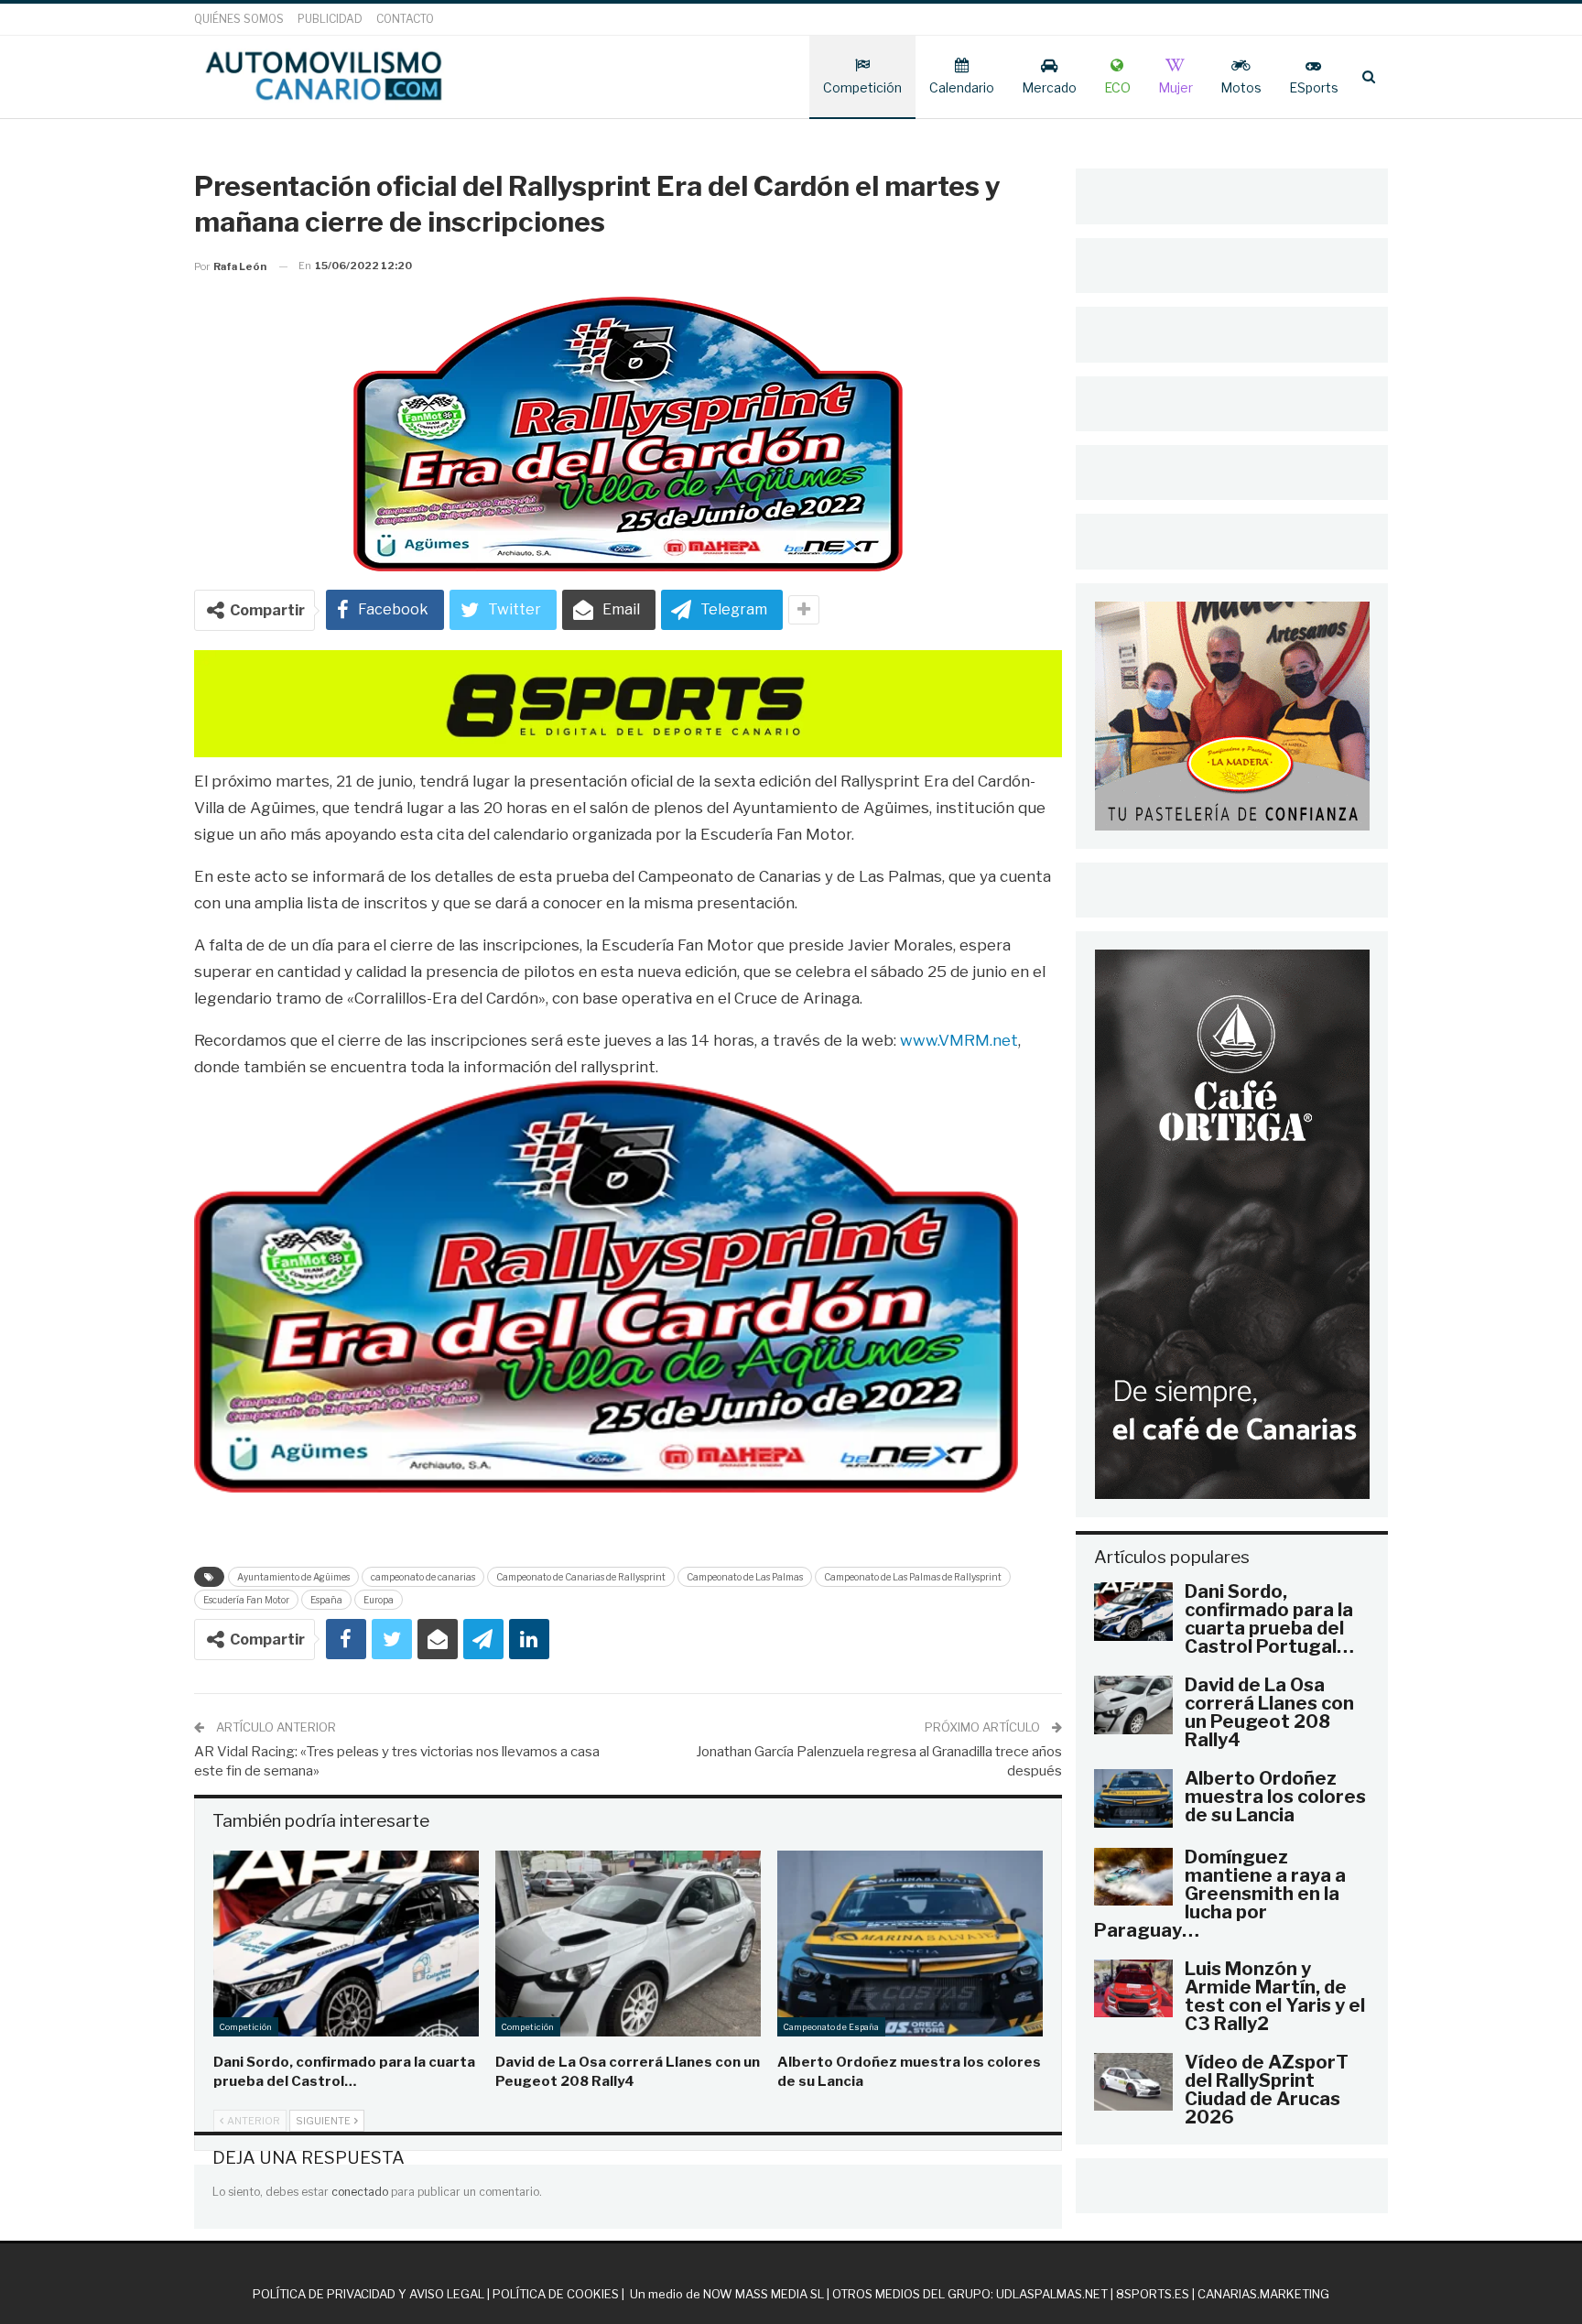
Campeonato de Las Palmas (745, 1577)
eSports (1314, 87)
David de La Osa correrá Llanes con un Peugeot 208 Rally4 (1269, 1712)
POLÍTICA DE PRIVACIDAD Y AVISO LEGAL (368, 2294)
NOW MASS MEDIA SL (764, 2294)
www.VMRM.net (959, 1040)
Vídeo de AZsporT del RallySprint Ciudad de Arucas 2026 (1267, 2090)
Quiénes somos (239, 19)
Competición (862, 87)
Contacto (405, 19)
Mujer (1176, 87)
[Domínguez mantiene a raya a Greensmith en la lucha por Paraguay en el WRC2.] (1133, 1877)
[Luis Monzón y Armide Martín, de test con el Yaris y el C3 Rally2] (1133, 1989)
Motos (1241, 87)
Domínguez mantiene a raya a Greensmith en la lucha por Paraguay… (1220, 1894)
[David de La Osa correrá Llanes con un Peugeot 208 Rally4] (628, 1944)
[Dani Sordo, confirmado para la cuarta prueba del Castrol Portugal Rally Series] (346, 1944)
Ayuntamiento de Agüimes (293, 1577)
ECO (1117, 87)
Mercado (1049, 87)
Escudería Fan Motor (246, 1600)
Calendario (962, 87)
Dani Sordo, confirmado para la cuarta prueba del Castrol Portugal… (1269, 1619)
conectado (360, 2192)
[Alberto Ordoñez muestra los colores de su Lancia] (910, 1944)
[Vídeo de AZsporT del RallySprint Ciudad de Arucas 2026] (1133, 2082)
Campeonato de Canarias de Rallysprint (581, 1577)
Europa (379, 1600)
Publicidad (330, 19)
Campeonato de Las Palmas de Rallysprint (913, 1577)
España (326, 1600)
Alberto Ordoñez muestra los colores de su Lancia (1275, 1797)
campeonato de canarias (423, 1577)
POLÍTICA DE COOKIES (556, 2294)
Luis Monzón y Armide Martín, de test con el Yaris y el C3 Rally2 (1275, 1996)
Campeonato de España (831, 2027)
